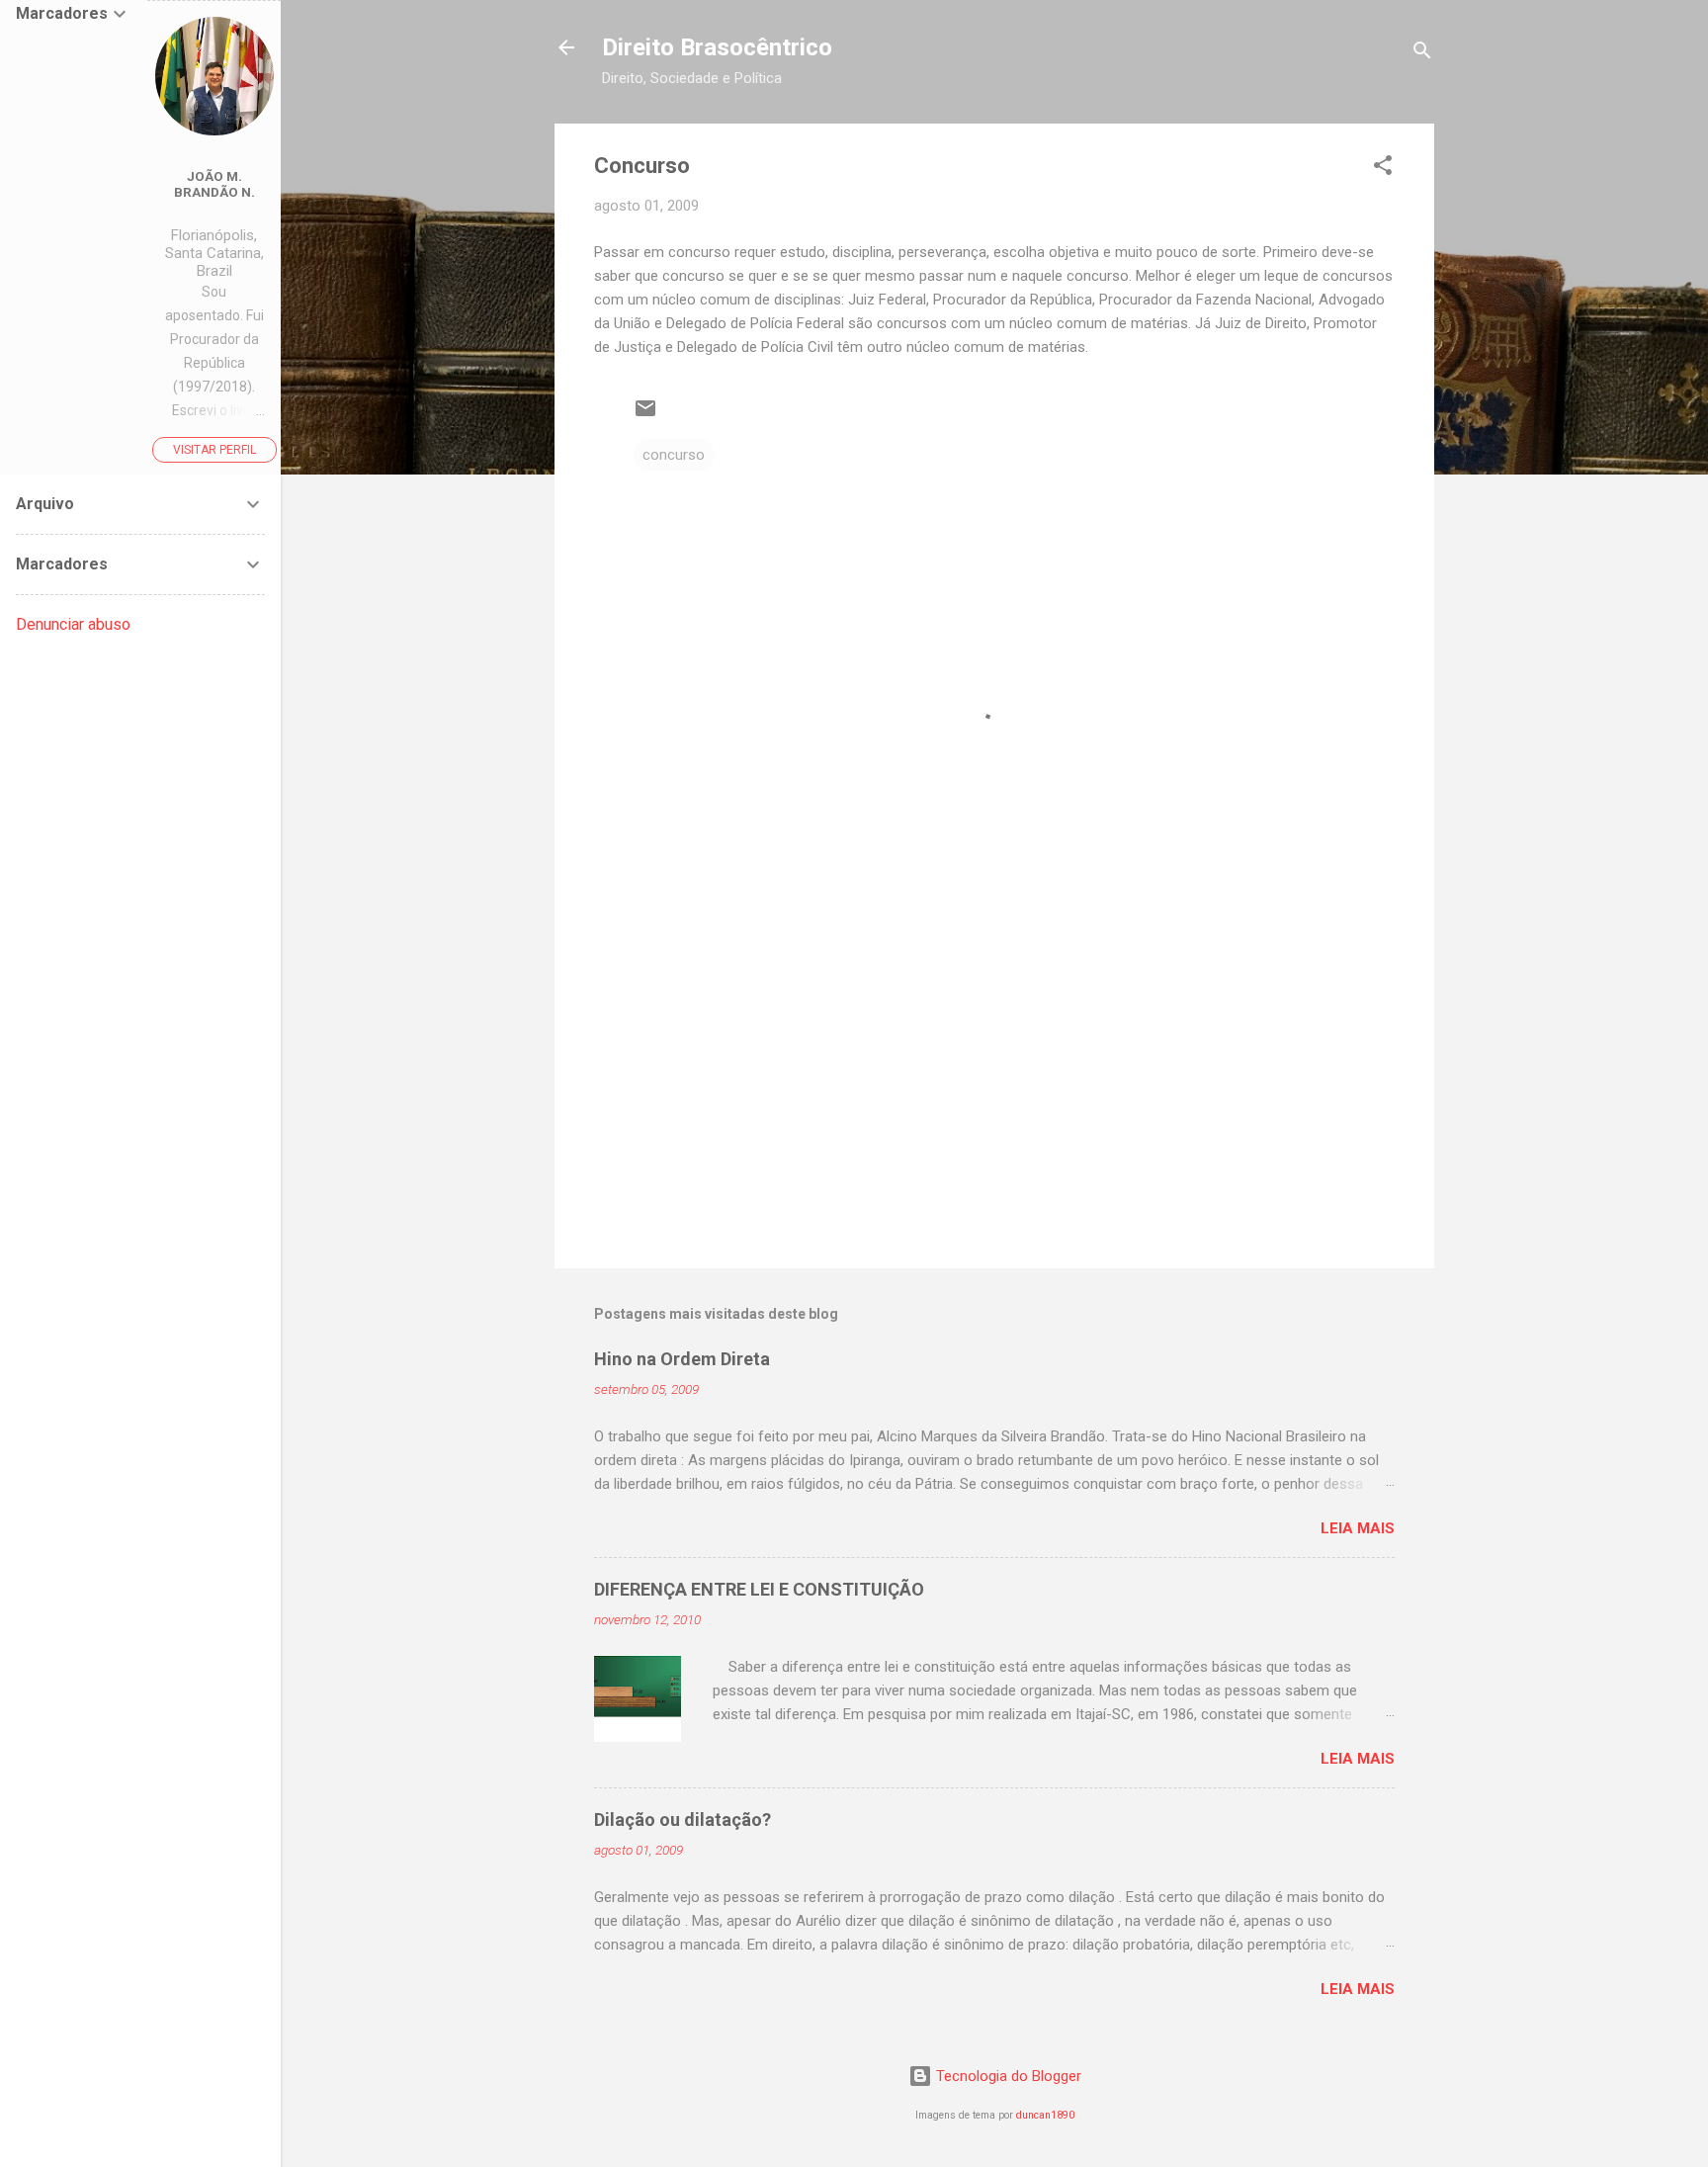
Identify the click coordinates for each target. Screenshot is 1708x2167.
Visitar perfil (214, 450)
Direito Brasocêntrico (717, 47)
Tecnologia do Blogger (1007, 2076)
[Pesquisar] (1422, 54)
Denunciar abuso (73, 624)
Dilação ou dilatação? (683, 1820)
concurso (674, 455)
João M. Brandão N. (214, 184)
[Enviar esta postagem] (645, 415)
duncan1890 (1045, 2115)
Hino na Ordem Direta (682, 1359)
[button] (1383, 169)
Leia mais (1358, 1528)
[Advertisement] (994, 1084)
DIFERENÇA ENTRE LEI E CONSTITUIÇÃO (759, 1589)
